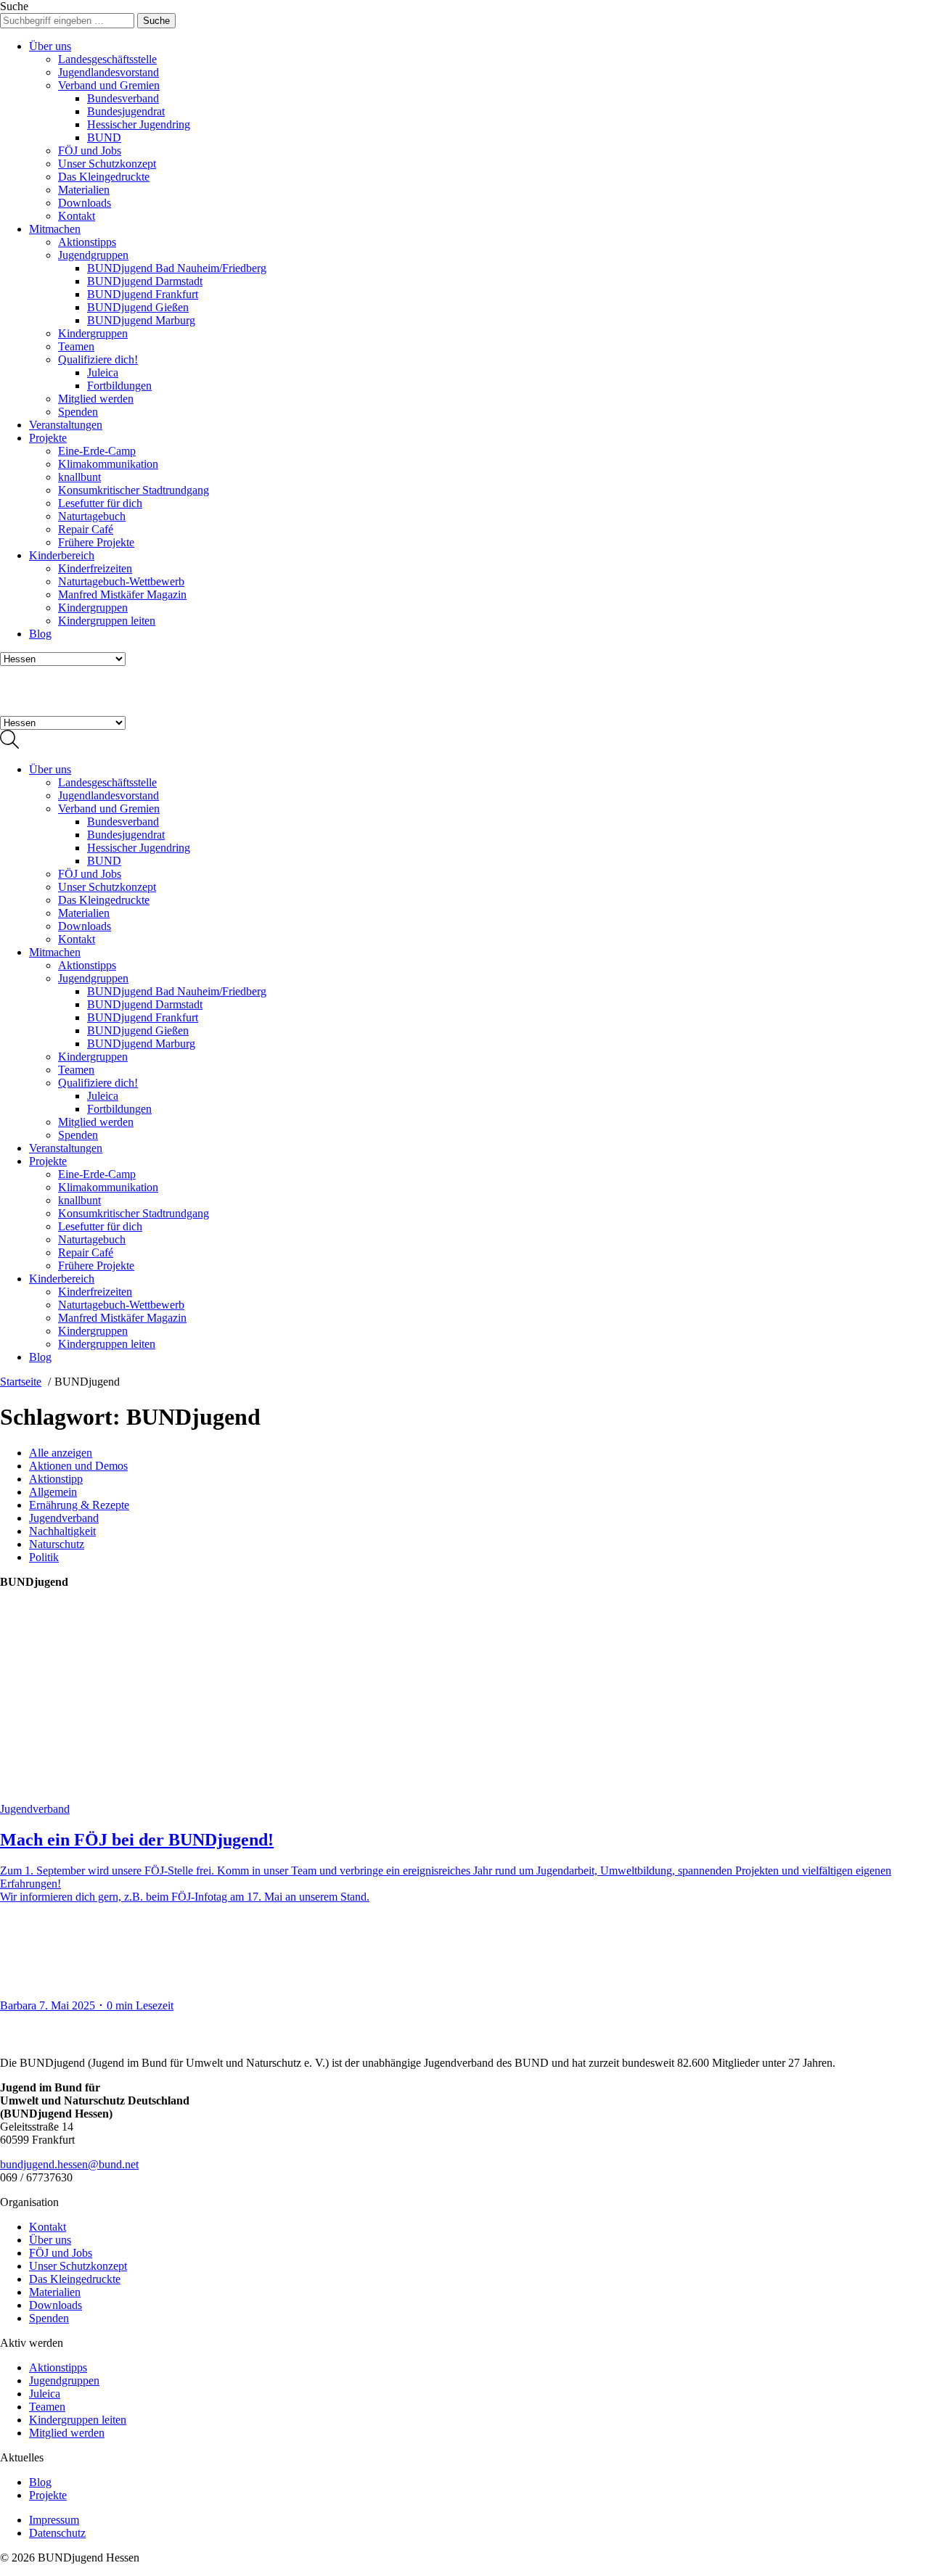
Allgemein (53, 1492)
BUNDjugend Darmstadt (145, 281)
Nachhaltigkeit (62, 1531)
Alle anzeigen (61, 1453)
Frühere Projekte (96, 542)
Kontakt (77, 216)
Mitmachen (55, 229)
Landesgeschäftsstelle (107, 59)
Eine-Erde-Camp (97, 451)
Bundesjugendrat (126, 111)
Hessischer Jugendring (139, 124)
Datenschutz (57, 2533)
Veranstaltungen (66, 425)
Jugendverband (64, 1518)
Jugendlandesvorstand (109, 72)
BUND (104, 137)
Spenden (78, 412)
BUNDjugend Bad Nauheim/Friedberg (177, 268)
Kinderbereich (62, 555)
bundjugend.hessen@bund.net (69, 2164)
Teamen (76, 346)
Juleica (103, 373)
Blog (40, 634)
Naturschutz (57, 1544)
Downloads (85, 203)
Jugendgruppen (93, 255)
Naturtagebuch (92, 516)
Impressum (54, 2520)
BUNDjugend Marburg (141, 320)
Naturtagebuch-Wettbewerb (121, 581)
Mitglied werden (96, 399)
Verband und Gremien (109, 85)
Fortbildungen (119, 386)
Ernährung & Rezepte (79, 1505)
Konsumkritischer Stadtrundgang (134, 490)
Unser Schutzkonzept (107, 164)
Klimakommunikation (108, 464)
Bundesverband (123, 98)
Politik (44, 1557)
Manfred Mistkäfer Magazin (122, 594)
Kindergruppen (93, 333)
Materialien (84, 190)
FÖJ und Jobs (90, 151)
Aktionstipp (56, 1479)
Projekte (48, 438)
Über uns (50, 46)
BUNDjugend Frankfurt (143, 294)
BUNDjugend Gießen (138, 307)
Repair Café (86, 529)
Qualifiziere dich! (98, 359)
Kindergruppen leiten (107, 621)
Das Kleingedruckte (104, 177)
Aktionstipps (87, 242)
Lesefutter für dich (100, 503)
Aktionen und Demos (78, 1466)
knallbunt (79, 477)
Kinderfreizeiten (95, 568)
